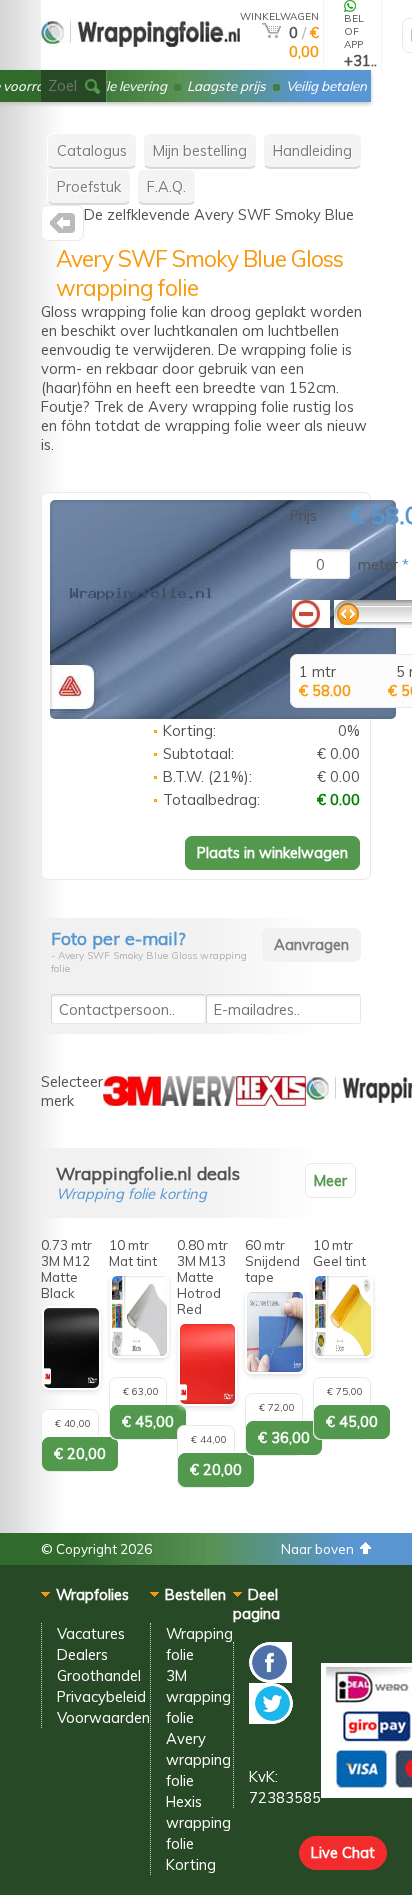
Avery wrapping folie (198, 1759)
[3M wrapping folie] (132, 1100)
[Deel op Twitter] (271, 1718)
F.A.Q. (166, 186)
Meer (330, 1180)
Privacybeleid (101, 1696)
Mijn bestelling (200, 150)
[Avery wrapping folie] (62, 227)
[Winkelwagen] (271, 32)
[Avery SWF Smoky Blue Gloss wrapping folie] (223, 713)
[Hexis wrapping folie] (271, 1100)
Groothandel (99, 1675)
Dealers (82, 1654)
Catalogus (92, 150)
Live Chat (343, 1852)
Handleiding (312, 150)
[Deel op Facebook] (270, 1677)
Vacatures (91, 1633)
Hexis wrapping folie (198, 1822)
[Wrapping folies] (140, 61)
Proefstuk (89, 186)
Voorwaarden (103, 1717)
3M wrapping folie (198, 1696)
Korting (191, 1864)
